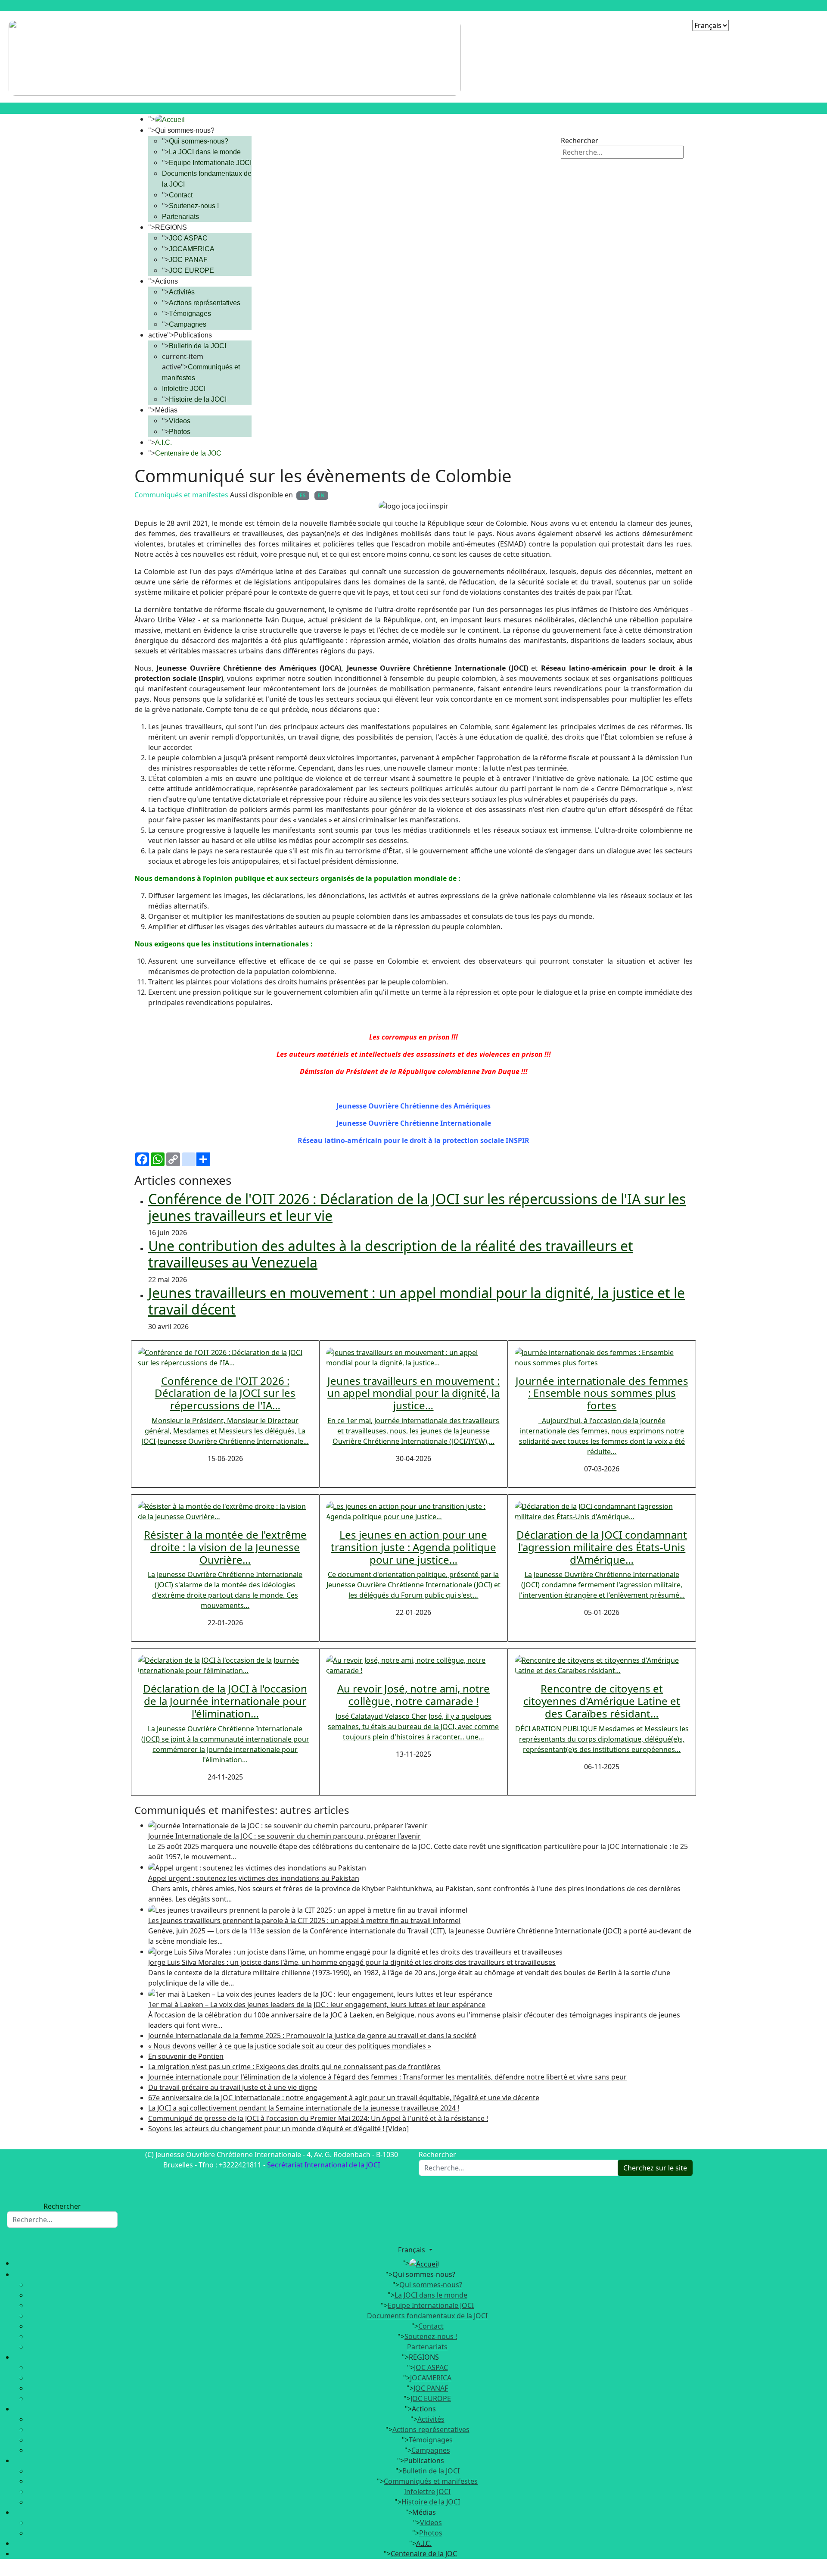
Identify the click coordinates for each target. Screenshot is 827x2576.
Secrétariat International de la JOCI (323, 2165)
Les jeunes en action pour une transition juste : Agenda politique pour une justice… (413, 1547)
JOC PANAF (188, 260)
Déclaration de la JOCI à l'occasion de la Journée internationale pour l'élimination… (225, 1701)
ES (303, 495)
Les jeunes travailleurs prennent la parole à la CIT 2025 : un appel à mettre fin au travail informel (304, 1920)
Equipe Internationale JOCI (210, 163)
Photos (180, 432)
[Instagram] (601, 125)
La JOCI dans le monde (205, 152)
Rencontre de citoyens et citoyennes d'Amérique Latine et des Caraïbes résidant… (602, 1701)
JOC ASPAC (188, 238)
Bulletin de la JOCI (197, 346)
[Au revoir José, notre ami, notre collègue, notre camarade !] (413, 1665)
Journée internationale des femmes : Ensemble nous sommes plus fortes (602, 1393)
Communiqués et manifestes (181, 495)
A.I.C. (163, 442)
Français (412, 2250)
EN (321, 495)
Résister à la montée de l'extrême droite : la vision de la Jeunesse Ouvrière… (225, 1547)
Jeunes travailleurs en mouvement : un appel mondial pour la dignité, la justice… (413, 1393)
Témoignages (190, 314)
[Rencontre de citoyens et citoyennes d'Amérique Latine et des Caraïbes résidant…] (602, 1665)
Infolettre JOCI (184, 389)
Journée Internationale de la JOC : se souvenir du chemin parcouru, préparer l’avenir (284, 1836)
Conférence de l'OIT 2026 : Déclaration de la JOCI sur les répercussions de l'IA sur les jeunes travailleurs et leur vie (417, 1207)
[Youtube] (584, 125)
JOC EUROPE (191, 270)
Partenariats (180, 217)
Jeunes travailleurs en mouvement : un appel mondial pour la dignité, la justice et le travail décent (417, 1301)
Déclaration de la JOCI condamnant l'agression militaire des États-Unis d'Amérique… (602, 1547)
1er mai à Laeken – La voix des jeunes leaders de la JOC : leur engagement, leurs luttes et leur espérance (317, 2005)
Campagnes (188, 324)
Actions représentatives (205, 303)
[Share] (413, 1159)
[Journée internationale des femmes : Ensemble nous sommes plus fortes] (602, 1357)
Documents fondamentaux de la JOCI (427, 2316)
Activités (182, 292)
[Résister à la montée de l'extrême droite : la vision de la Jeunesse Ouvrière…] (225, 1511)
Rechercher (580, 141)
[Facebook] (568, 125)
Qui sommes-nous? (199, 141)
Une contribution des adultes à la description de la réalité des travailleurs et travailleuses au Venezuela (391, 1254)
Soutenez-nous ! (194, 206)
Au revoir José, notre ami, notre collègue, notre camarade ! (413, 1695)
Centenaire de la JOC (188, 453)
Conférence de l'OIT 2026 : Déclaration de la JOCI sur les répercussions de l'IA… (225, 1393)
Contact (181, 195)
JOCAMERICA (192, 249)
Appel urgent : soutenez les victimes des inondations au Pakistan (254, 1878)
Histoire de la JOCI (198, 399)
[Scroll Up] (3, 2571)
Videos (180, 421)
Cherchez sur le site (655, 2168)
